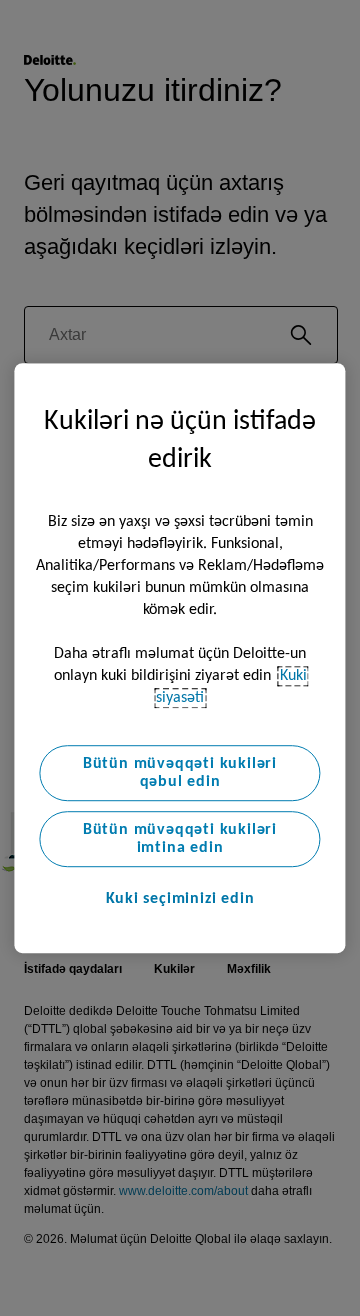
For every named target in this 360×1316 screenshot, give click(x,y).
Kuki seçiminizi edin (180, 899)
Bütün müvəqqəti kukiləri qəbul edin (180, 773)
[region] (179, 658)
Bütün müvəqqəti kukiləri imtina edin (180, 839)
